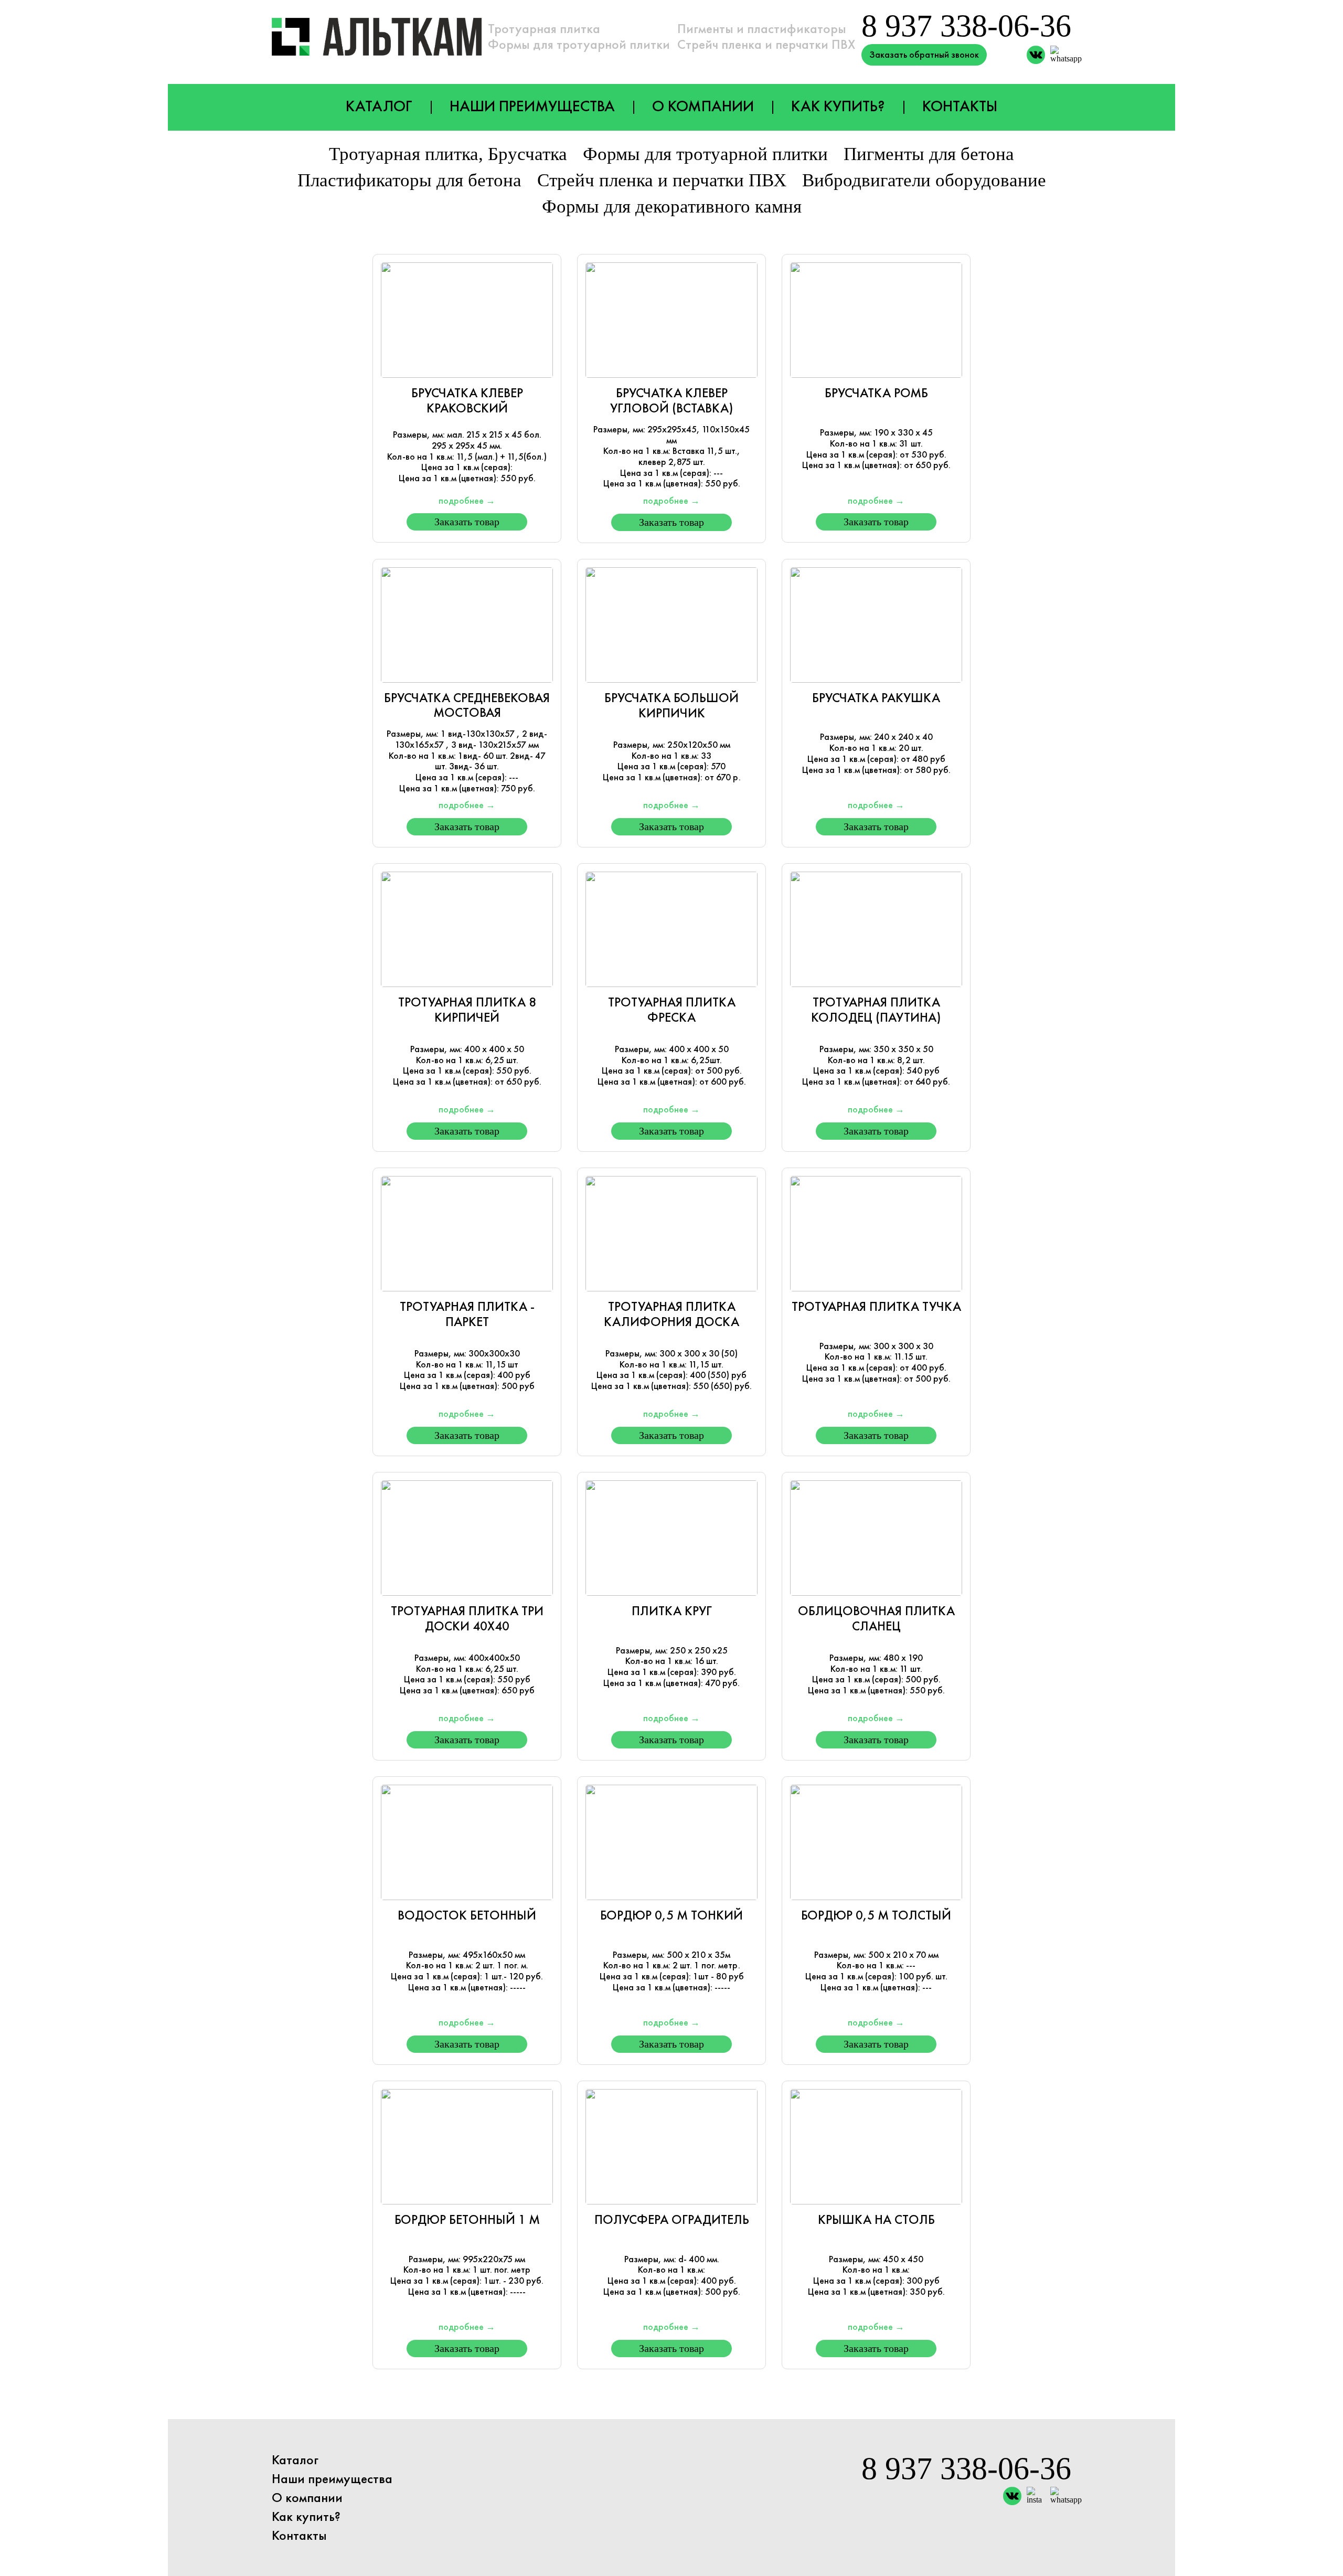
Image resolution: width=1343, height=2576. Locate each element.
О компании (703, 106)
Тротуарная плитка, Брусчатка (448, 154)
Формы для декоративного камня (672, 206)
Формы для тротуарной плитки (705, 154)
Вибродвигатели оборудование (924, 180)
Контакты (960, 106)
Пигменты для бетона (929, 154)
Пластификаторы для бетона (409, 180)
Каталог (379, 106)
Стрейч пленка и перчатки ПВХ (662, 180)
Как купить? (838, 106)
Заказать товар (467, 522)
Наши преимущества (532, 106)
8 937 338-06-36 (966, 26)
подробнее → (467, 501)
